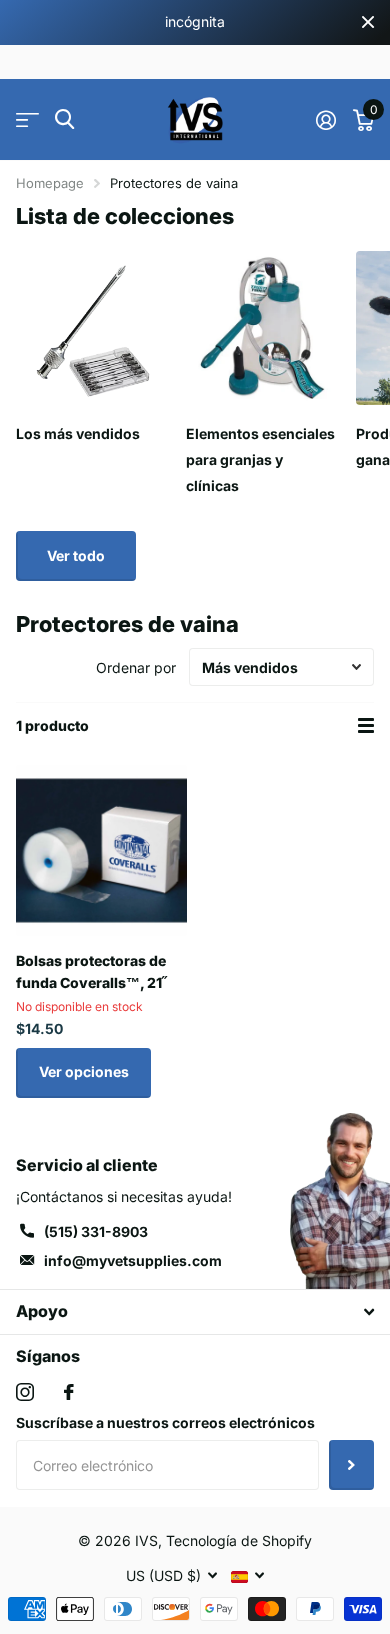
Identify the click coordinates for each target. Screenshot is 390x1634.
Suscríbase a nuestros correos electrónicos (165, 1422)
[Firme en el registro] (325, 120)
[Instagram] (25, 1392)
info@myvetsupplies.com (133, 1260)
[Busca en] (64, 119)
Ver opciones (84, 1071)
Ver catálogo (27, 119)
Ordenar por (136, 667)
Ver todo (76, 555)
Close (368, 22)
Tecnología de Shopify (239, 1540)
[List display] (366, 726)
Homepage (50, 183)
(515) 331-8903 (96, 1231)
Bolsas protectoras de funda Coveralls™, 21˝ (91, 971)
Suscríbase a (351, 1465)
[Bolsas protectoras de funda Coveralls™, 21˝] (101, 850)
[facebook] (69, 1392)
